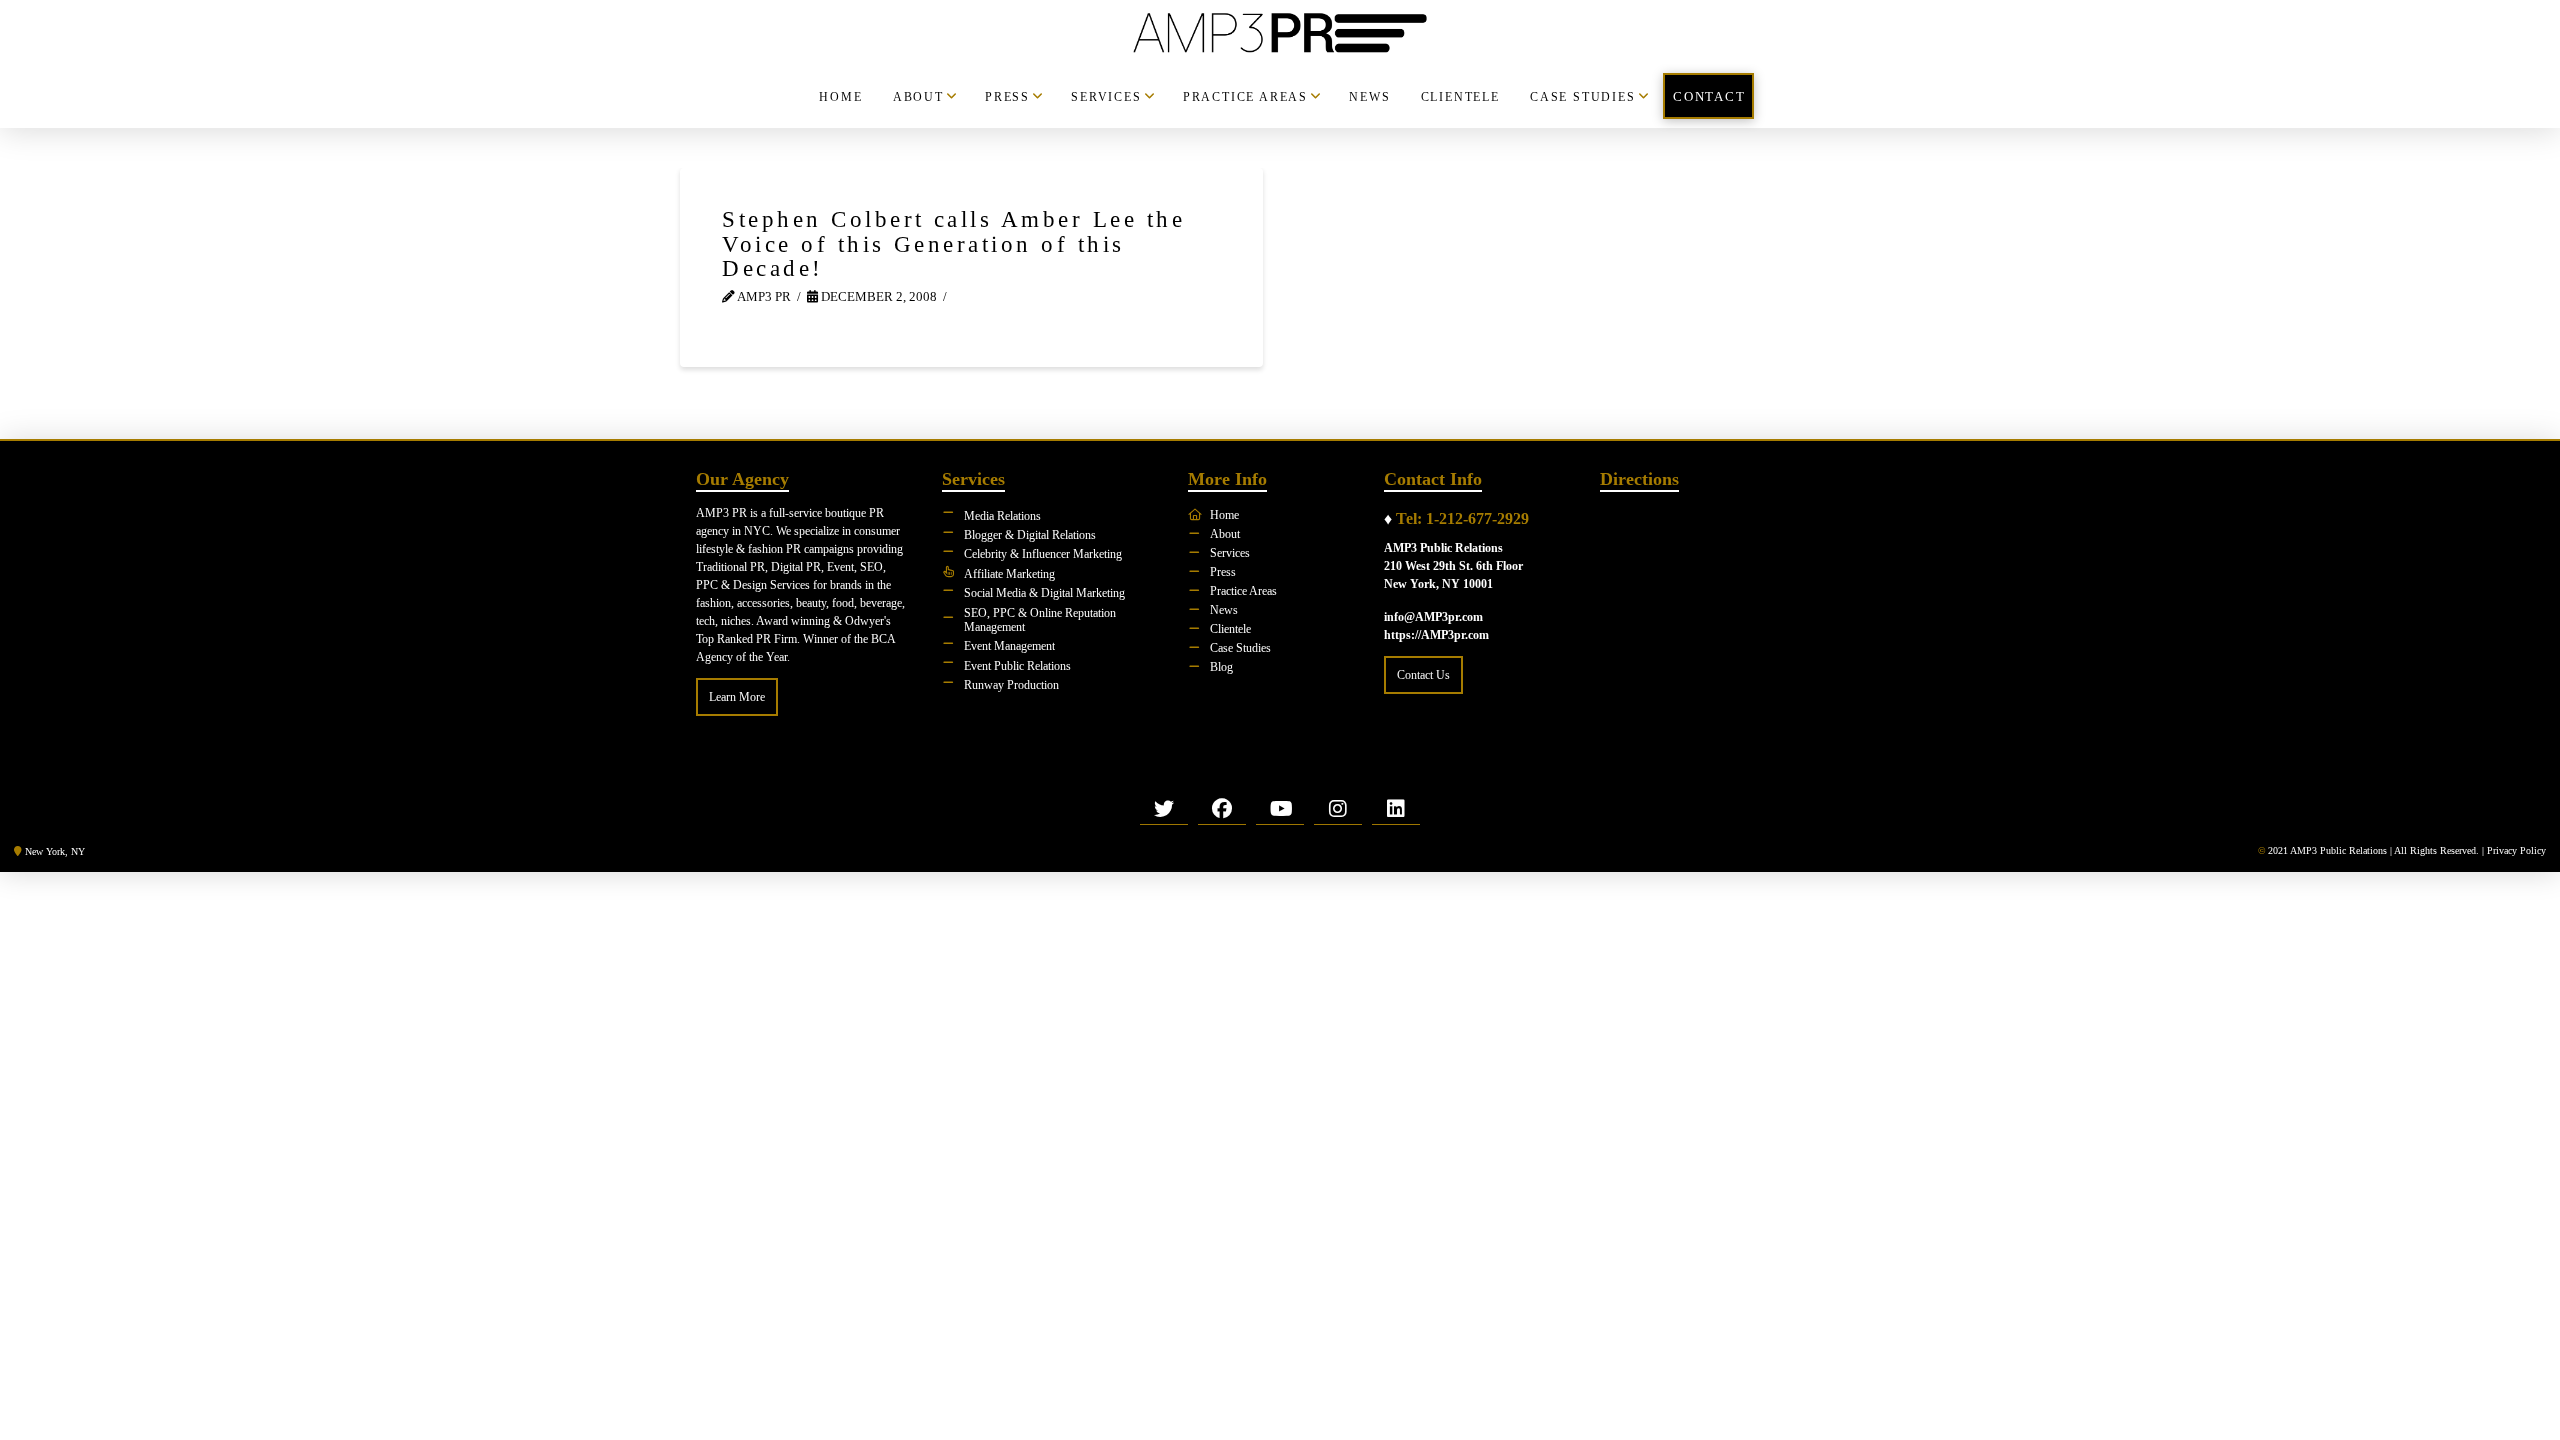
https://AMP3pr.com (1436, 635)
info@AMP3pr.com (1433, 617)
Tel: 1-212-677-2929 (1462, 518)
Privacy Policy (2516, 850)
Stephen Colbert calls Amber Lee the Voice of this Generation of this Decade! (953, 243)
